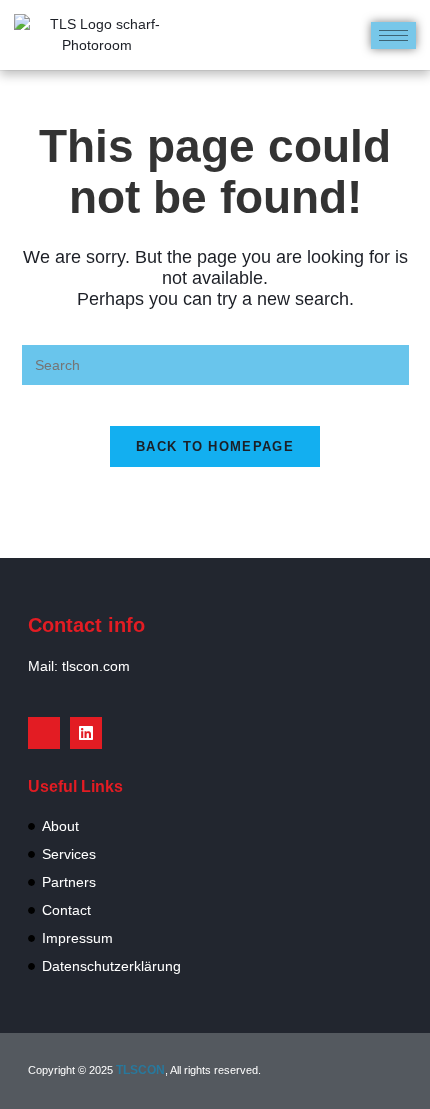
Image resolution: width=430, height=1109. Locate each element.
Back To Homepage (215, 446)
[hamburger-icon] (393, 35)
